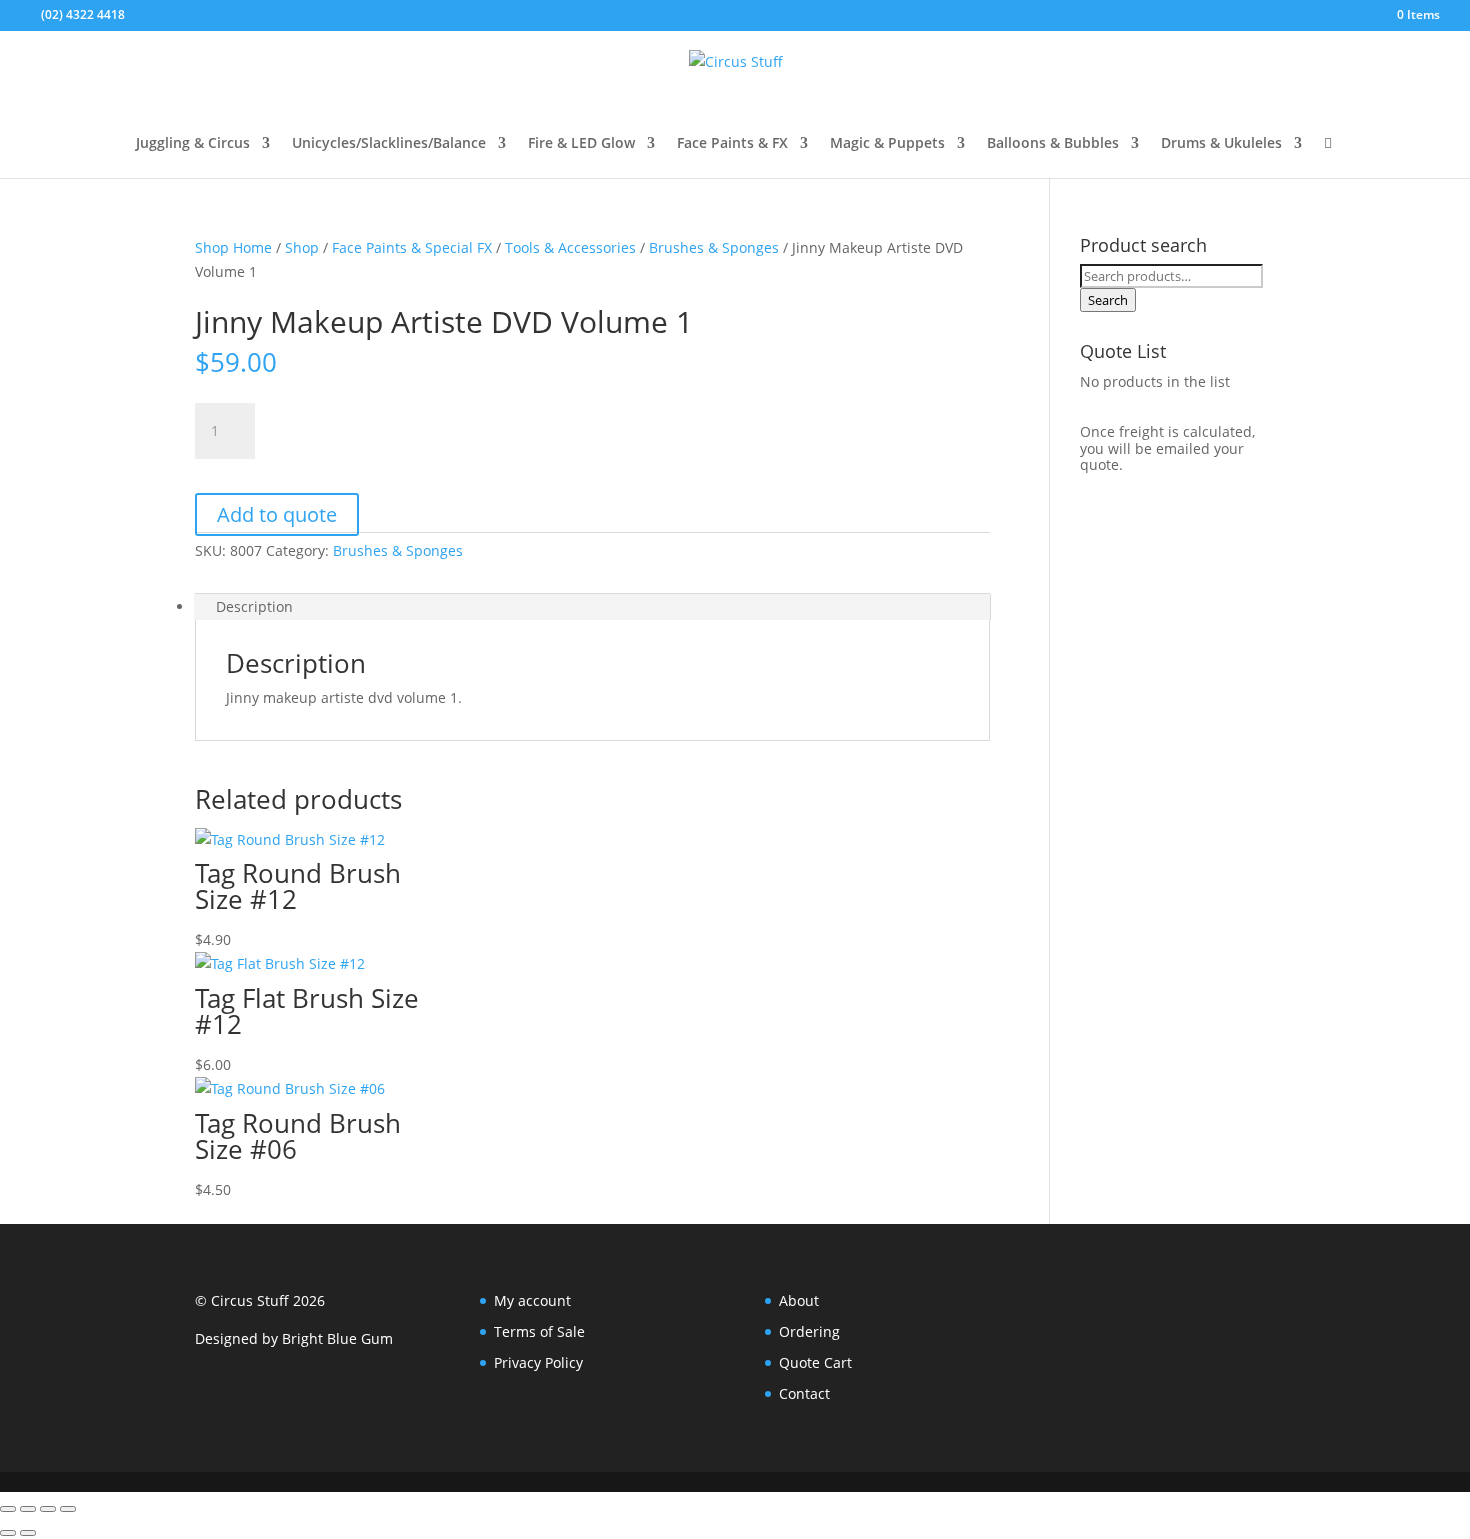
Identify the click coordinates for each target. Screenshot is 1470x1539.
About (799, 1300)
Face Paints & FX (732, 144)
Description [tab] (254, 606)
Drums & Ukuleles (1221, 144)
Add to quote (277, 514)
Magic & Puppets (887, 144)
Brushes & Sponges (714, 247)
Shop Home (233, 247)
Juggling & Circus (193, 144)
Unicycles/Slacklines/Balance (389, 144)
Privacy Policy (538, 1362)
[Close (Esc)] (68, 1509)
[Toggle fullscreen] (28, 1509)
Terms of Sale (539, 1331)
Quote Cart (815, 1362)
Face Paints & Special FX (412, 247)
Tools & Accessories (570, 247)
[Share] (48, 1509)
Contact (804, 1393)
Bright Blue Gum (337, 1338)
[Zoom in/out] (8, 1509)
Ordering (809, 1331)
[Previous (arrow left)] (8, 1533)
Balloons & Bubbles (1053, 144)
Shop (302, 247)
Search (1108, 300)
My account (532, 1300)
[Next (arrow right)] (28, 1533)
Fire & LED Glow (581, 144)
